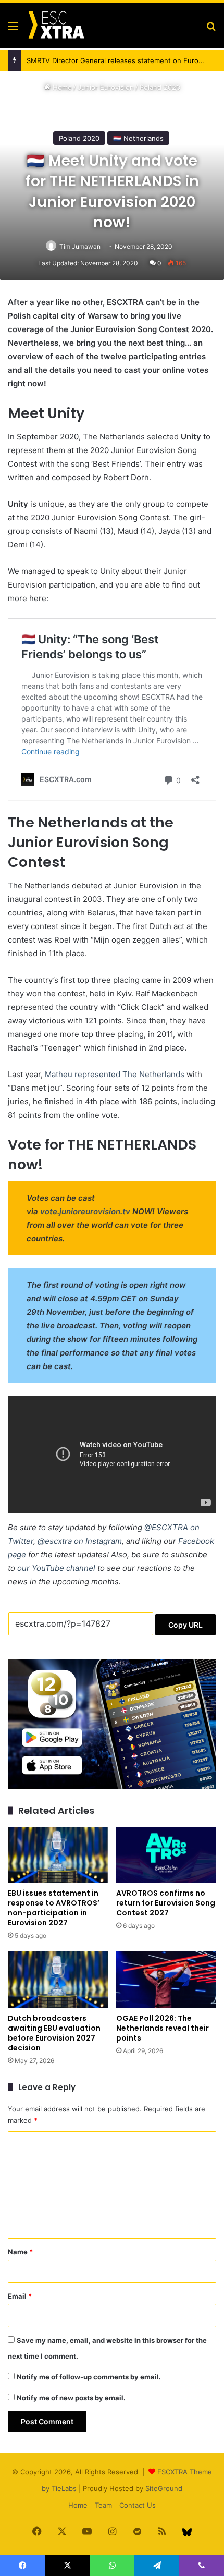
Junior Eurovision (106, 87)
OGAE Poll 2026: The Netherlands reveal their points (163, 2028)
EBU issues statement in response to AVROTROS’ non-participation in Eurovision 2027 (54, 1908)
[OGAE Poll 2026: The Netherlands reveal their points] (166, 1980)
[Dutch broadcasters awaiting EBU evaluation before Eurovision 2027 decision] (58, 1980)
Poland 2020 (160, 87)
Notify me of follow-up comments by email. (89, 2377)
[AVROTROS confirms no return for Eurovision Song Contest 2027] (166, 1855)
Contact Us (138, 2505)
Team (103, 2505)
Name (20, 2252)
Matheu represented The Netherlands (115, 1074)
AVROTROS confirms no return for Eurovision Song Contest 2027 (166, 1903)
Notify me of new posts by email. (71, 2398)
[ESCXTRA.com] (56, 26)
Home (61, 87)
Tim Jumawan (80, 246)
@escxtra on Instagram (80, 1541)
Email (20, 2296)
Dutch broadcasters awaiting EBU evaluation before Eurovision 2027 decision (54, 2033)
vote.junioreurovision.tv (85, 1211)
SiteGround (164, 2488)
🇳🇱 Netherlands (138, 138)
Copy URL (185, 1625)
